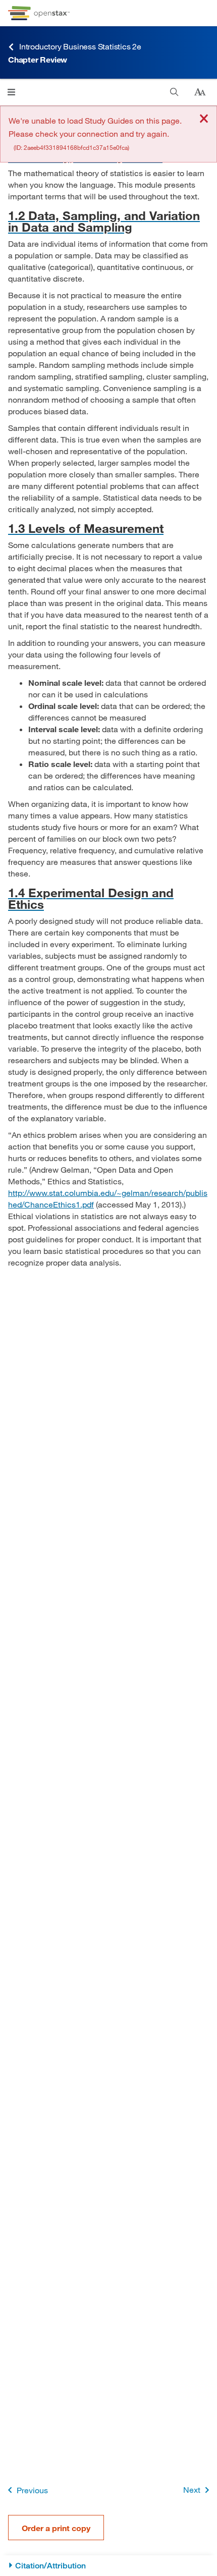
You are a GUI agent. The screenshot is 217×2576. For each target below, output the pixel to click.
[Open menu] (11, 92)
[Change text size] (200, 92)
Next (192, 2489)
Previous (32, 2490)
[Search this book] (174, 92)
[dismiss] (204, 119)
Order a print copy (56, 2528)
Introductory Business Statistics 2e (80, 46)
